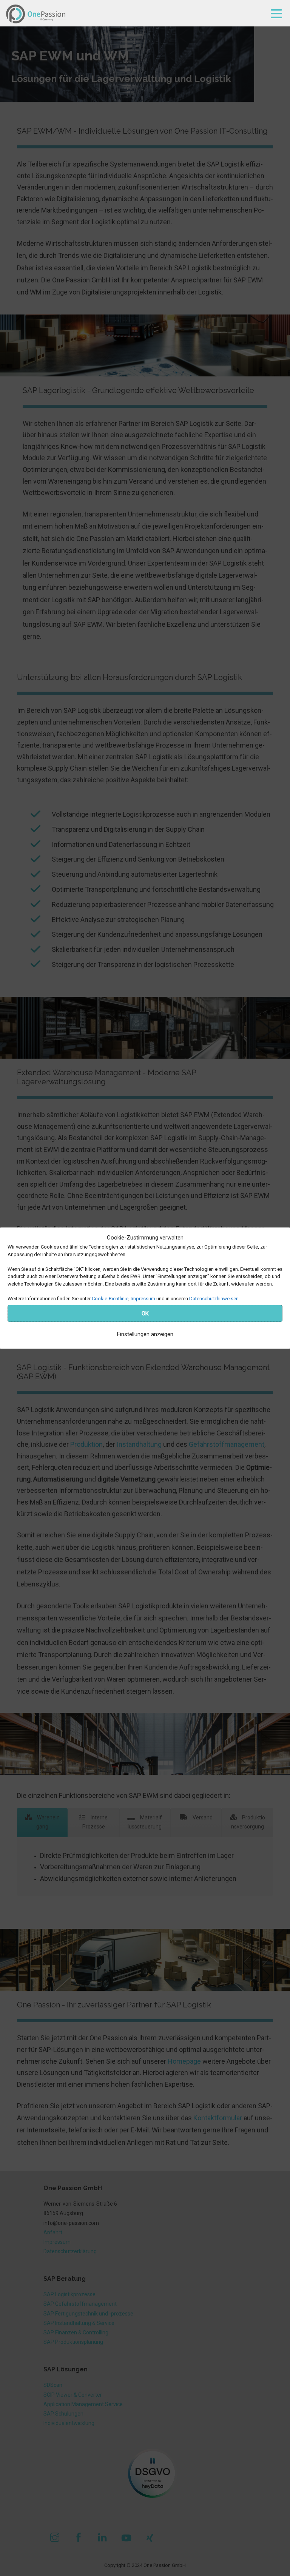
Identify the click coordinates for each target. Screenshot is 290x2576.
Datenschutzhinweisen (214, 1299)
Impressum (143, 1299)
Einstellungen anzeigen (145, 1334)
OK (145, 1313)
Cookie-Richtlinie (110, 1299)
